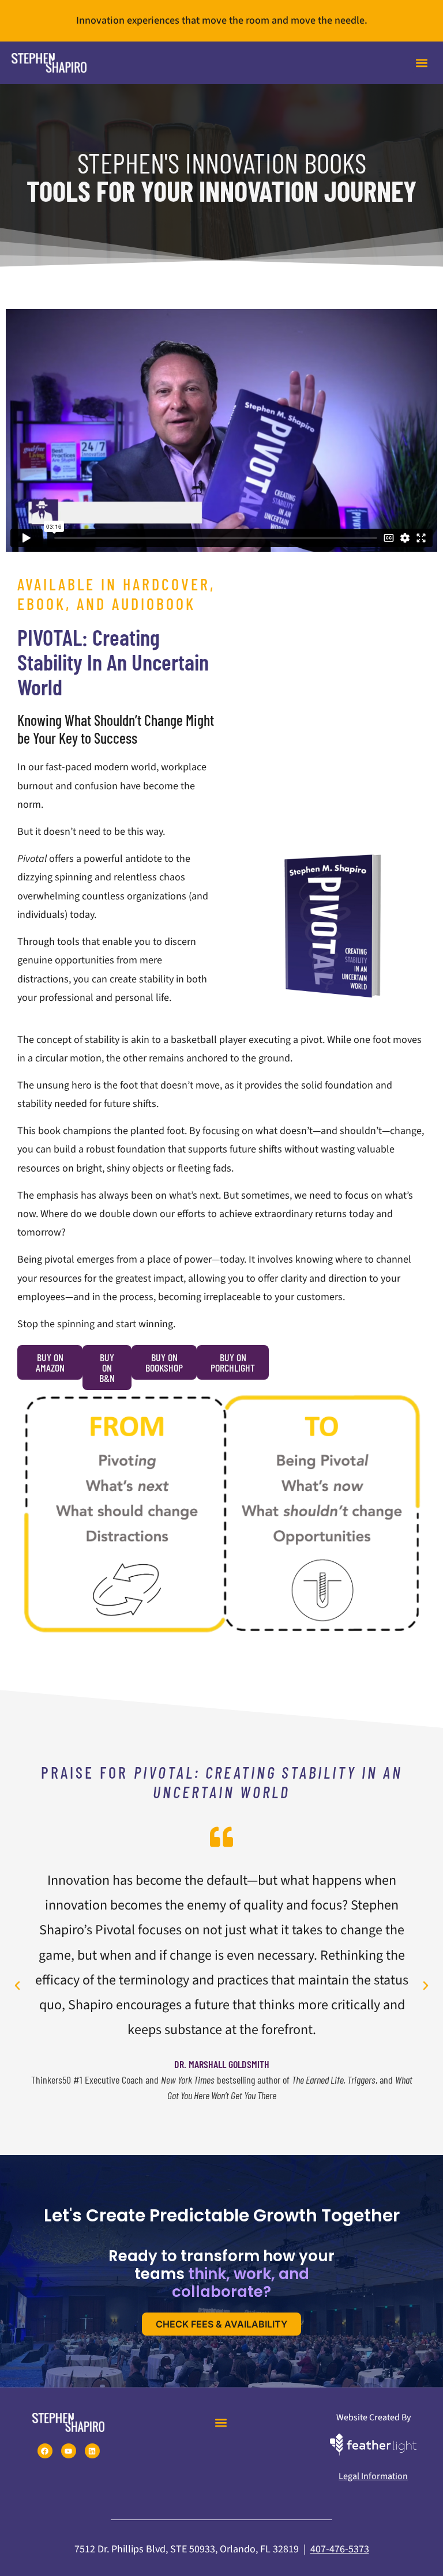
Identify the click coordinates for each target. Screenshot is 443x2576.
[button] (422, 63)
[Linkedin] (92, 2451)
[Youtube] (69, 2451)
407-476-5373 (340, 2549)
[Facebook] (45, 2451)
